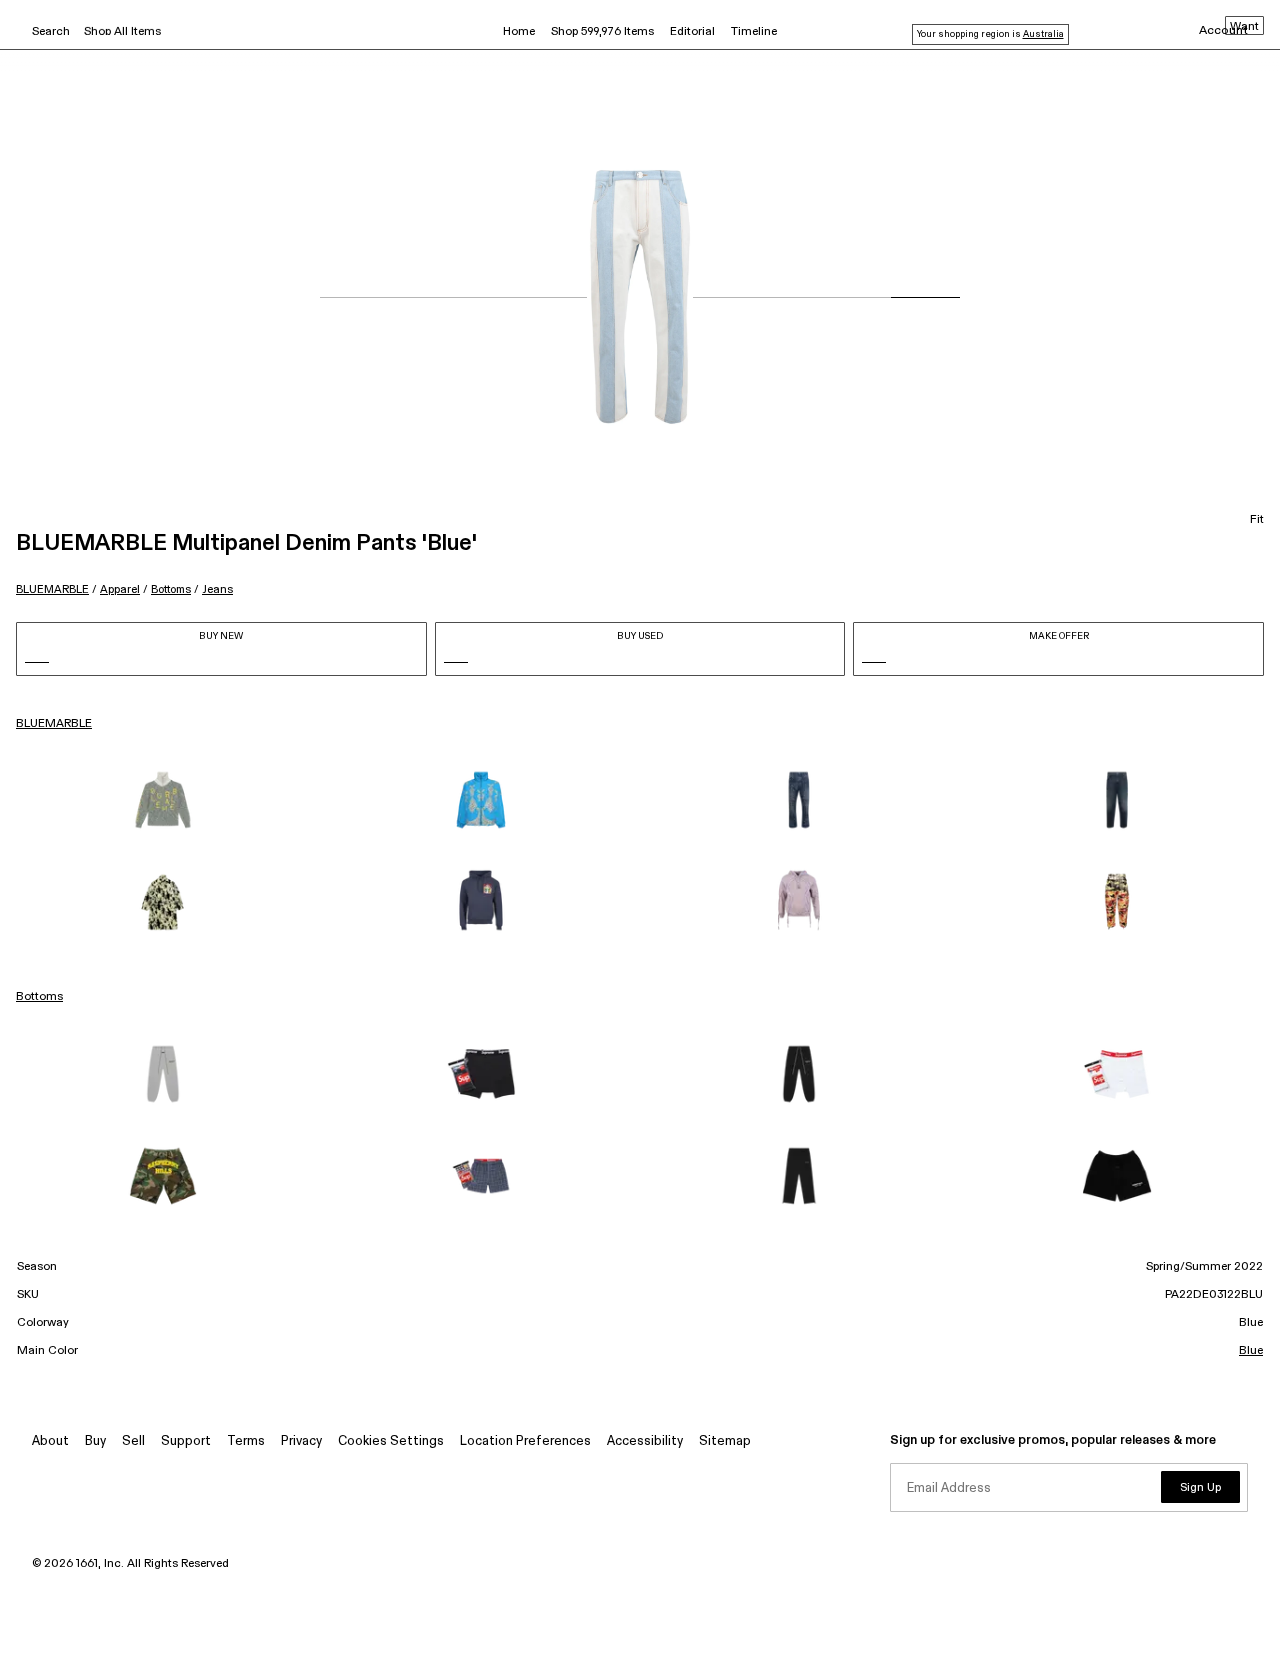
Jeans (217, 589)
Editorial (692, 32)
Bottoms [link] (39, 997)
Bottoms (171, 589)
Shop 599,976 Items (602, 32)
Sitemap (725, 1441)
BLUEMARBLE (52, 589)
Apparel (120, 589)
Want (1244, 27)
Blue (1251, 1351)
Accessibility (645, 1441)
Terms (246, 1441)
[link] (163, 800)
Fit (1257, 520)
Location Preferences (525, 1441)
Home (519, 32)
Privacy (301, 1441)
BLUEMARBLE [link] (54, 724)
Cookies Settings (391, 1441)
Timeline (754, 32)
